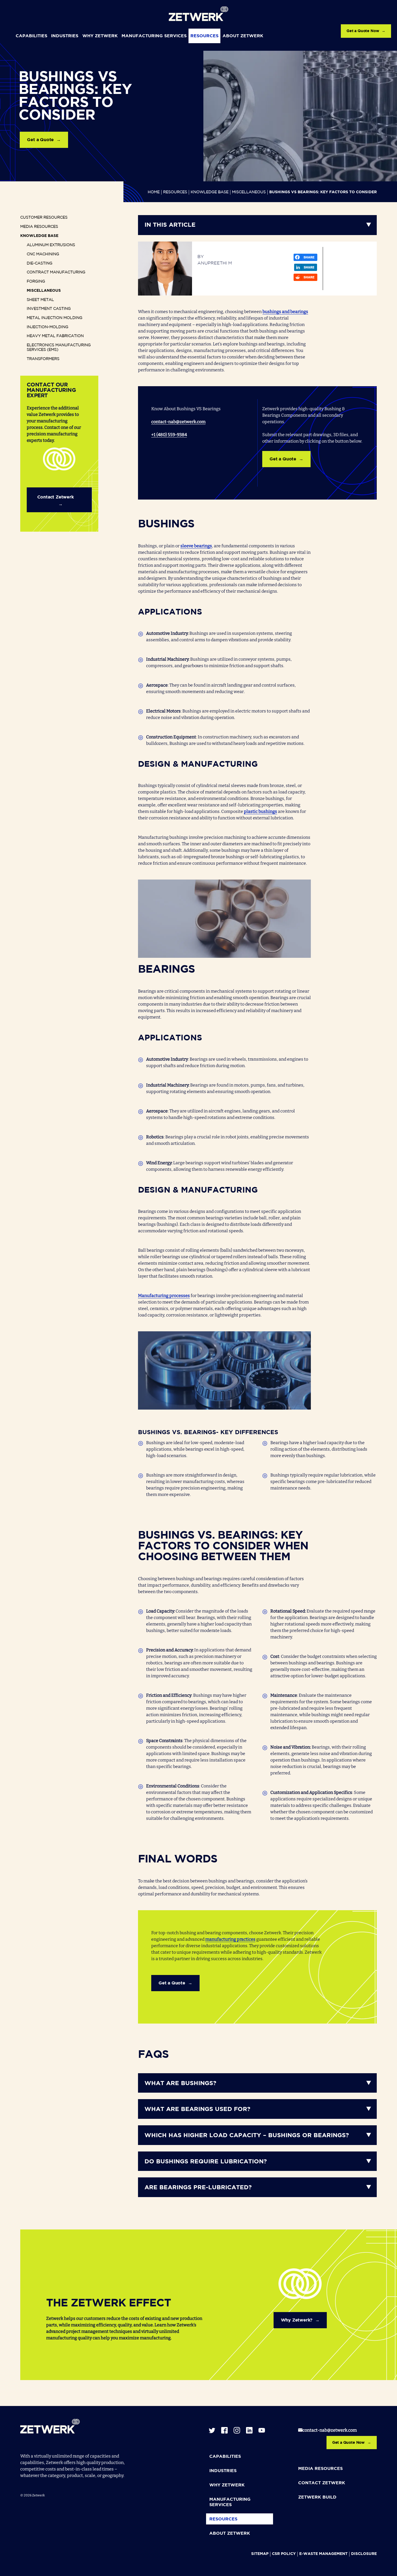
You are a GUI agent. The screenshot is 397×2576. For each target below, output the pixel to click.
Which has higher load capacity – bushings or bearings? (247, 2136)
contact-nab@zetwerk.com (178, 422)
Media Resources (39, 227)
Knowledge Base (210, 192)
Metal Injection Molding (55, 318)
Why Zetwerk (100, 36)
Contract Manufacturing (56, 272)
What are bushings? (180, 2083)
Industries (65, 36)
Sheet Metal (40, 300)
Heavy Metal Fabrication (55, 336)
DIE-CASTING (40, 263)
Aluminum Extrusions (51, 245)
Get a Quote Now (363, 31)
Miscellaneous (249, 192)
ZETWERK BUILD (317, 2497)
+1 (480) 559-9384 (169, 435)
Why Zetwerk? (297, 2320)
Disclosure (364, 2554)
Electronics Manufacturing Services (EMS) (59, 348)
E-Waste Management (323, 2554)
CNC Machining (43, 254)
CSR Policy (284, 2554)
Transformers (43, 359)
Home (154, 192)
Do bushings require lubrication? (206, 2162)
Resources (204, 36)
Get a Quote (40, 140)
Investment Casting (49, 309)
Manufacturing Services (154, 36)
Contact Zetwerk (55, 497)
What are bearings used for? (197, 2109)
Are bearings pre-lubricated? (198, 2188)
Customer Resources (44, 218)
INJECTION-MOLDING (48, 327)
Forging (36, 281)
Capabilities (31, 36)
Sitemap (260, 2554)
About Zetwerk (243, 36)
